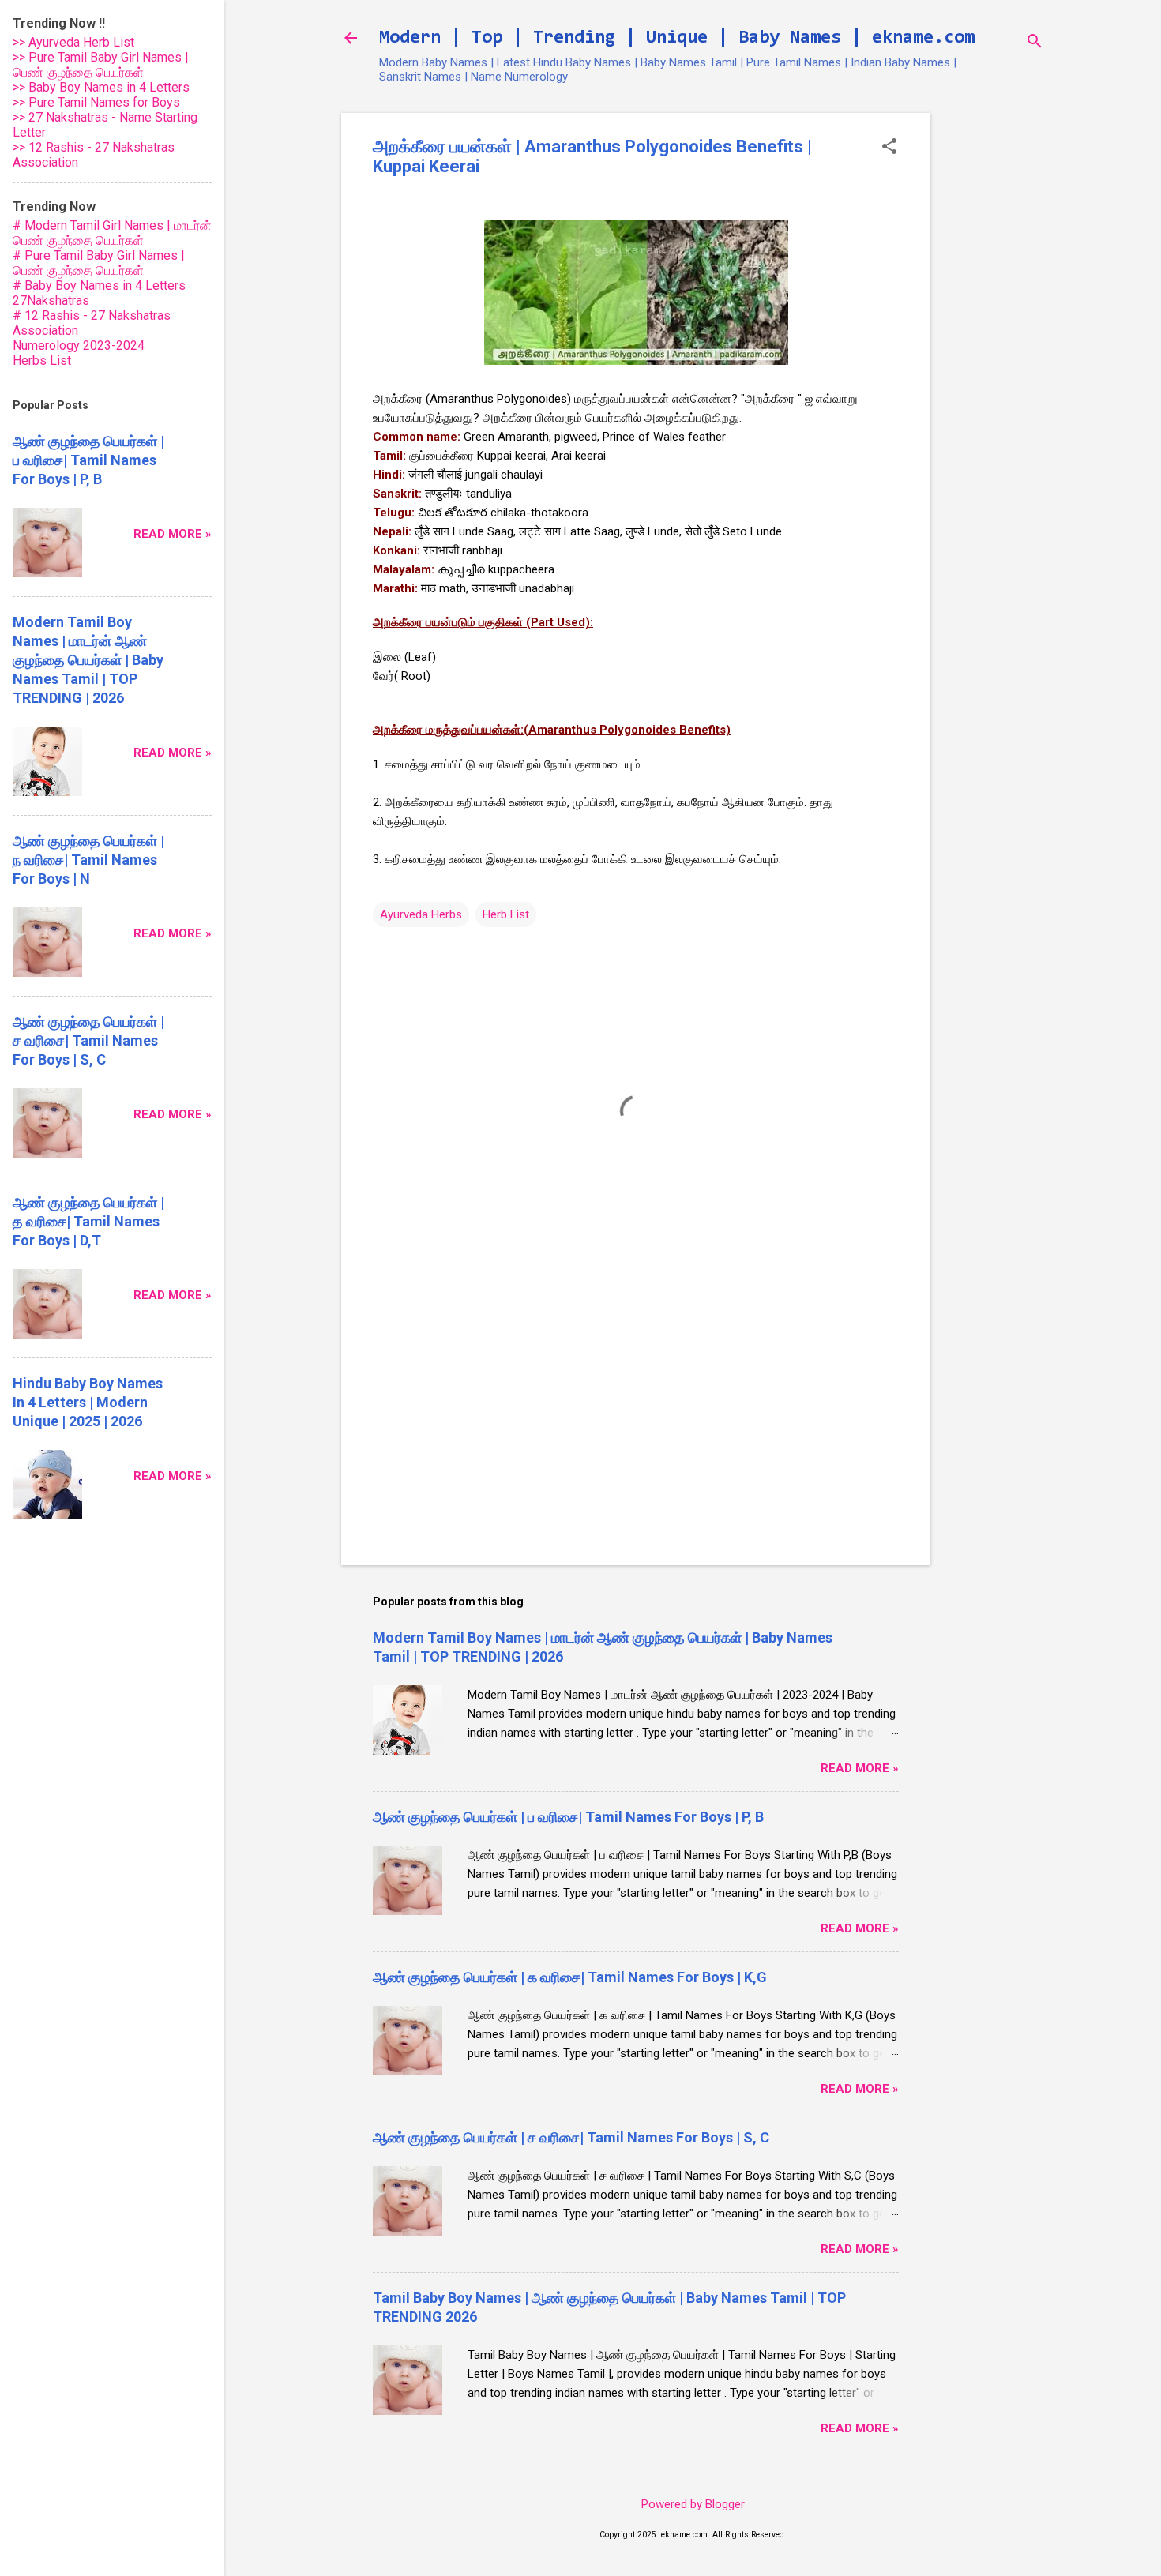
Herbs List (42, 360)
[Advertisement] (994, 350)
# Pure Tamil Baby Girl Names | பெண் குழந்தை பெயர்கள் (99, 263)
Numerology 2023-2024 (79, 345)
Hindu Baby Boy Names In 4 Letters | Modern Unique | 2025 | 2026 (88, 1402)
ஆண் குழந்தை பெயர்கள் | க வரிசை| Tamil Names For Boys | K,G (570, 1977)
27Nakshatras (51, 300)
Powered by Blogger (693, 2504)
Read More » (860, 1768)
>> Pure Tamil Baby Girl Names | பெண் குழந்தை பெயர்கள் (101, 65)
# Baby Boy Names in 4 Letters (99, 285)
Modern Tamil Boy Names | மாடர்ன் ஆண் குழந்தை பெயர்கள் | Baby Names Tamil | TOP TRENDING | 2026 (88, 660)
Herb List (506, 914)
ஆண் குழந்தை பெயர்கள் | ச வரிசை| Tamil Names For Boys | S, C (571, 2137)
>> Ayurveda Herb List (73, 42)
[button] (889, 148)
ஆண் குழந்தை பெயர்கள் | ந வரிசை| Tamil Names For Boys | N (88, 860)
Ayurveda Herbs (421, 914)
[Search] (1035, 43)
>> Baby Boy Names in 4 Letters (101, 87)
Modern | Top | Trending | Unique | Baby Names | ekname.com (677, 38)
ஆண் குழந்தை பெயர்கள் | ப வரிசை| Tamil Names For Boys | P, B (568, 1817)
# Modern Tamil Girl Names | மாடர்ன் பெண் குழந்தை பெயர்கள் (112, 233)
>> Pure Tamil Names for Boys (96, 102)
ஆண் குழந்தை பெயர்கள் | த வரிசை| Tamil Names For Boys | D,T (88, 1221)
